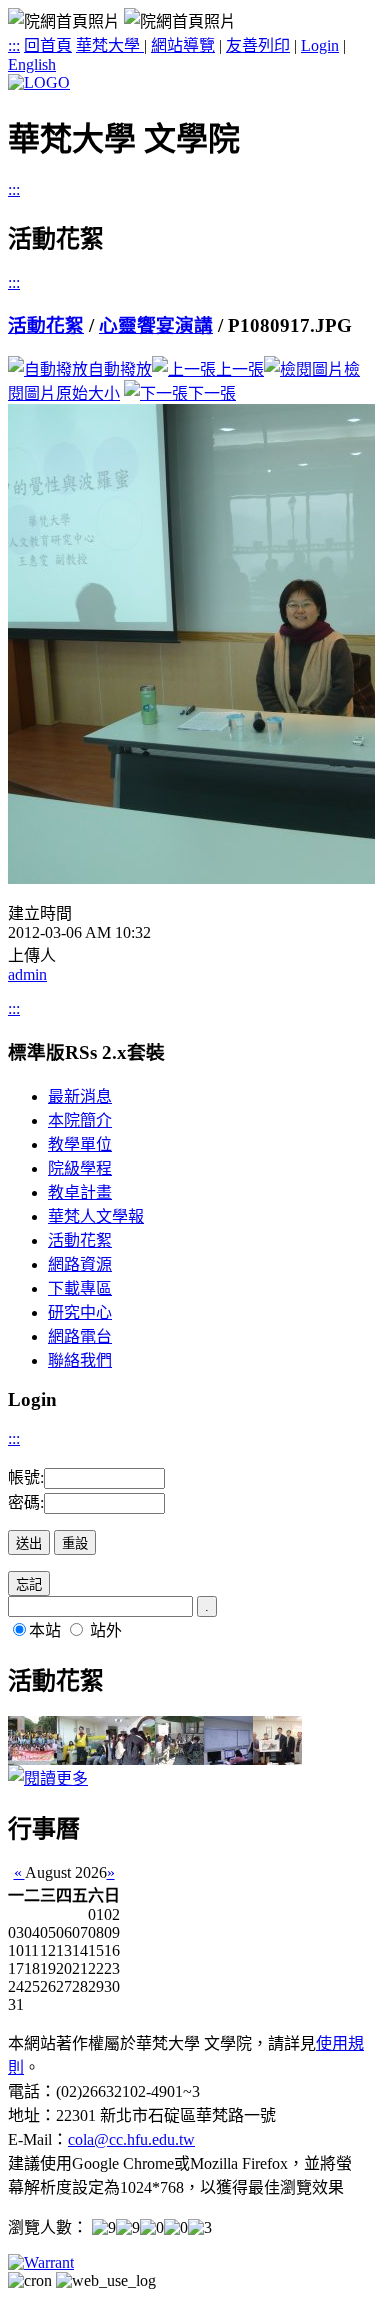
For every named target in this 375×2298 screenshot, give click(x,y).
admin (27, 974)
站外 (106, 1630)
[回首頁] (39, 82)
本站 (45, 1630)
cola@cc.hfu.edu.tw (131, 2139)
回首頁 (48, 45)
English (32, 64)
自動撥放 (120, 369)
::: (14, 45)
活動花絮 (46, 325)
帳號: (26, 1477)
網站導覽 (183, 45)
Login (320, 45)
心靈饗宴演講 (156, 325)
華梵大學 (110, 45)
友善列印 (258, 45)
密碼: (26, 1502)
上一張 (240, 369)
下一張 (212, 393)
